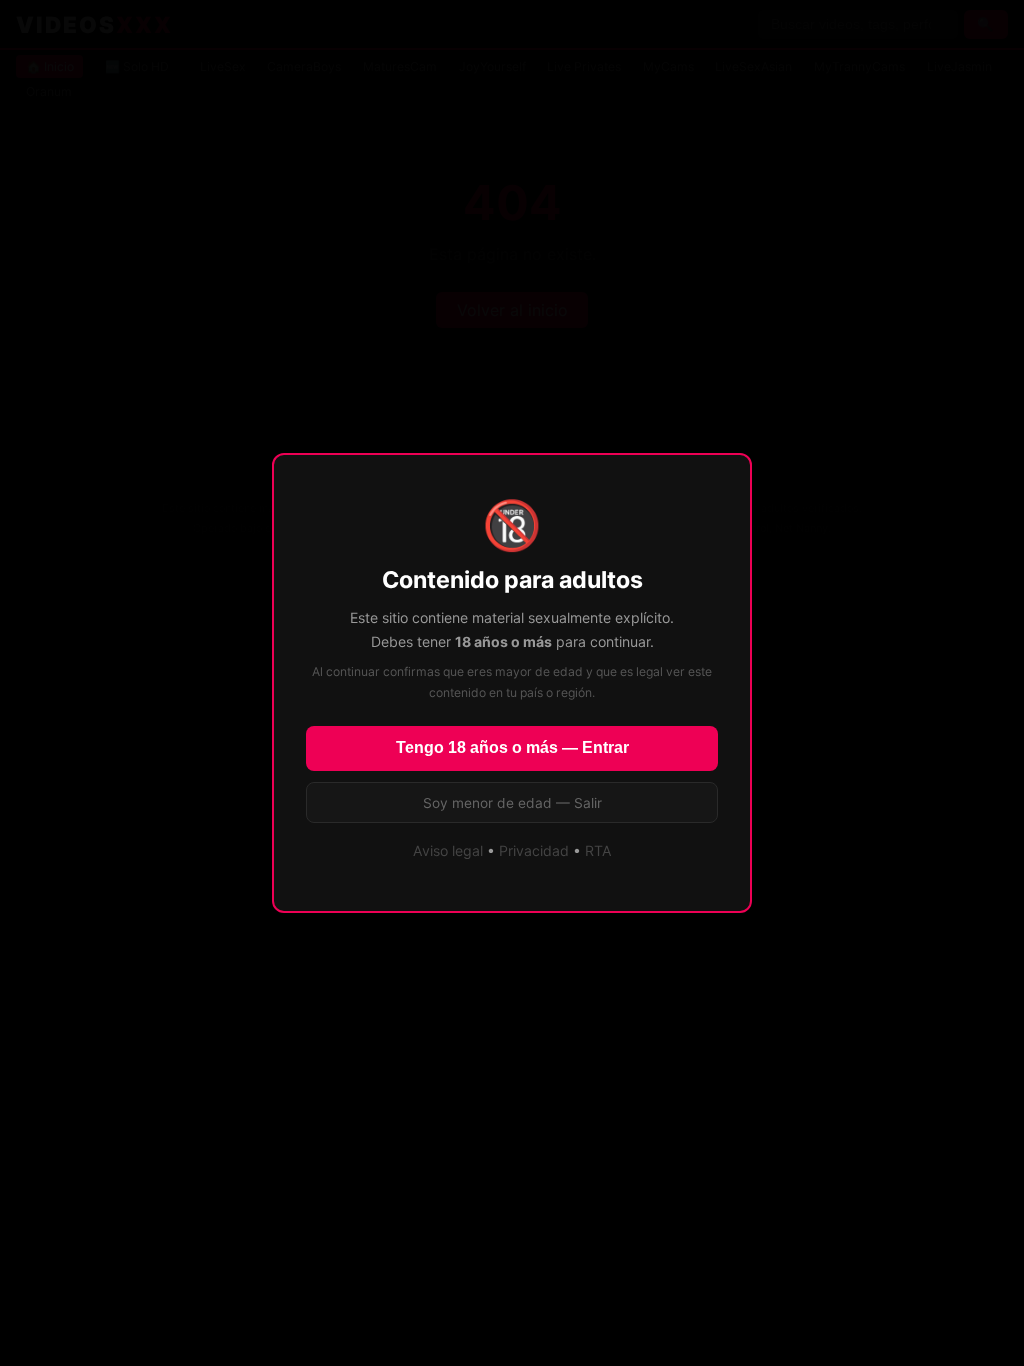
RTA (598, 850)
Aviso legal (448, 850)
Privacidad (534, 850)
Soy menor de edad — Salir (512, 803)
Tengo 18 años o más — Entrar (512, 747)
